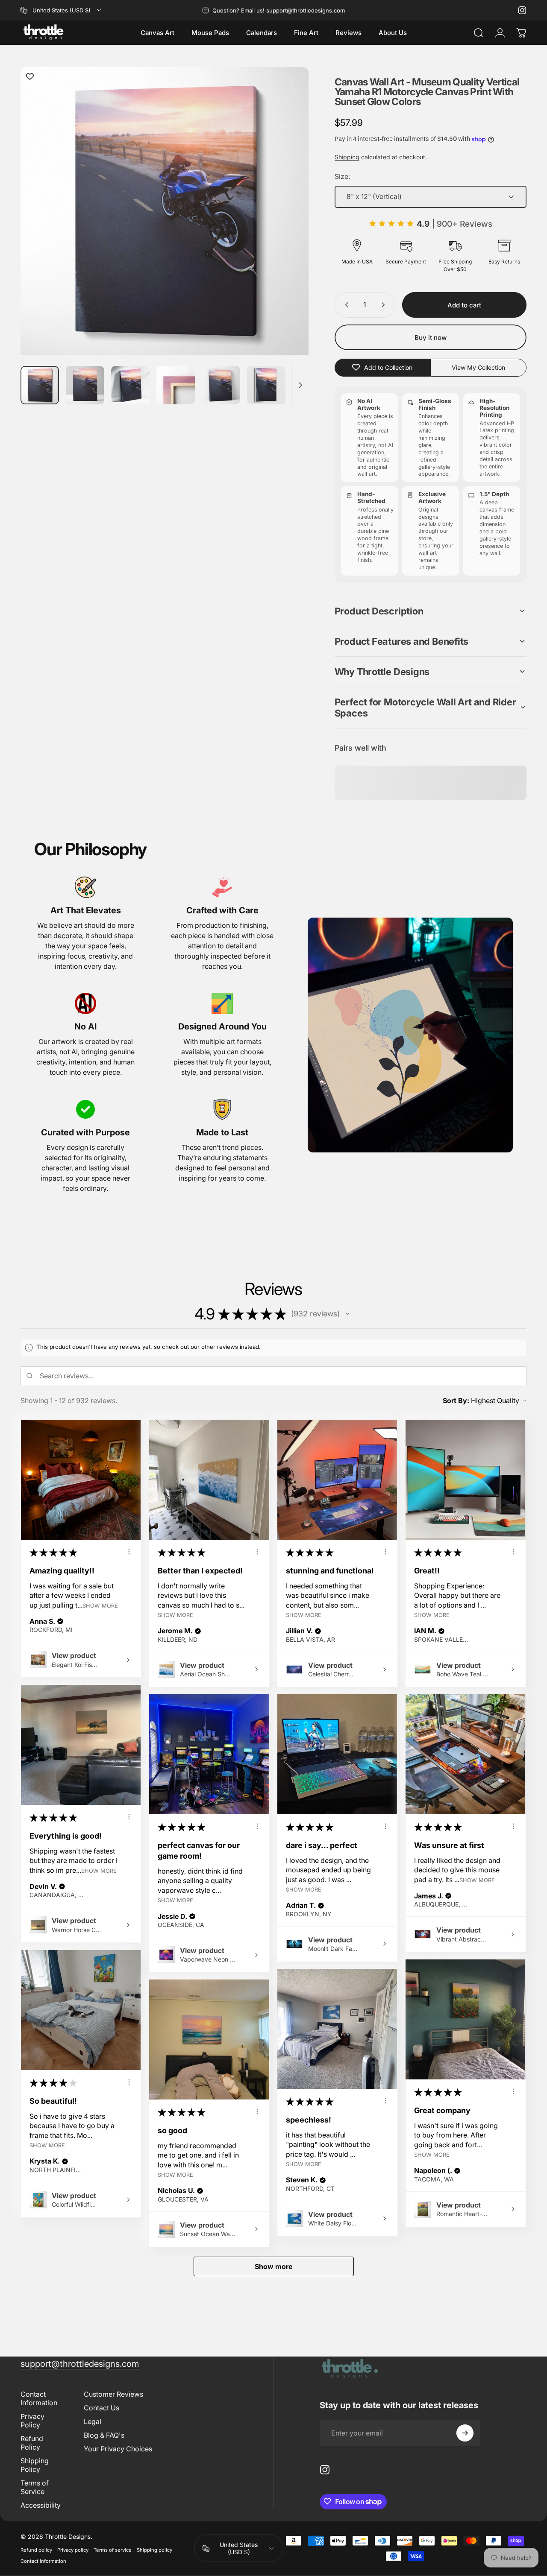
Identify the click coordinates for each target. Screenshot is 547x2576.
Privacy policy (73, 2550)
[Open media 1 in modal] (165, 211)
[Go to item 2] (85, 385)
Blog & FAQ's (104, 2435)
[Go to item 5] (221, 385)
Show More (100, 1605)
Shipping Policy (35, 2465)
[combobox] (62, 10)
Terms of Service (35, 2487)
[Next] (286, 227)
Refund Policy (32, 2442)
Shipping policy (154, 2550)
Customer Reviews (113, 2394)
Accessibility (41, 2505)
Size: (342, 176)
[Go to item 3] (130, 385)
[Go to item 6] (266, 385)
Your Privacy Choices (118, 2448)
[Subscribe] (465, 2433)
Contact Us (101, 2407)
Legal (93, 2421)
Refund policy (36, 2550)
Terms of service (113, 2550)
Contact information (43, 2561)
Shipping (347, 157)
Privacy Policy (32, 2420)
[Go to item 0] (40, 385)
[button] (431, 611)
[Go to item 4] (176, 385)
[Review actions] (129, 1552)
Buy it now (431, 338)
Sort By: (456, 1401)
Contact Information (39, 2398)
